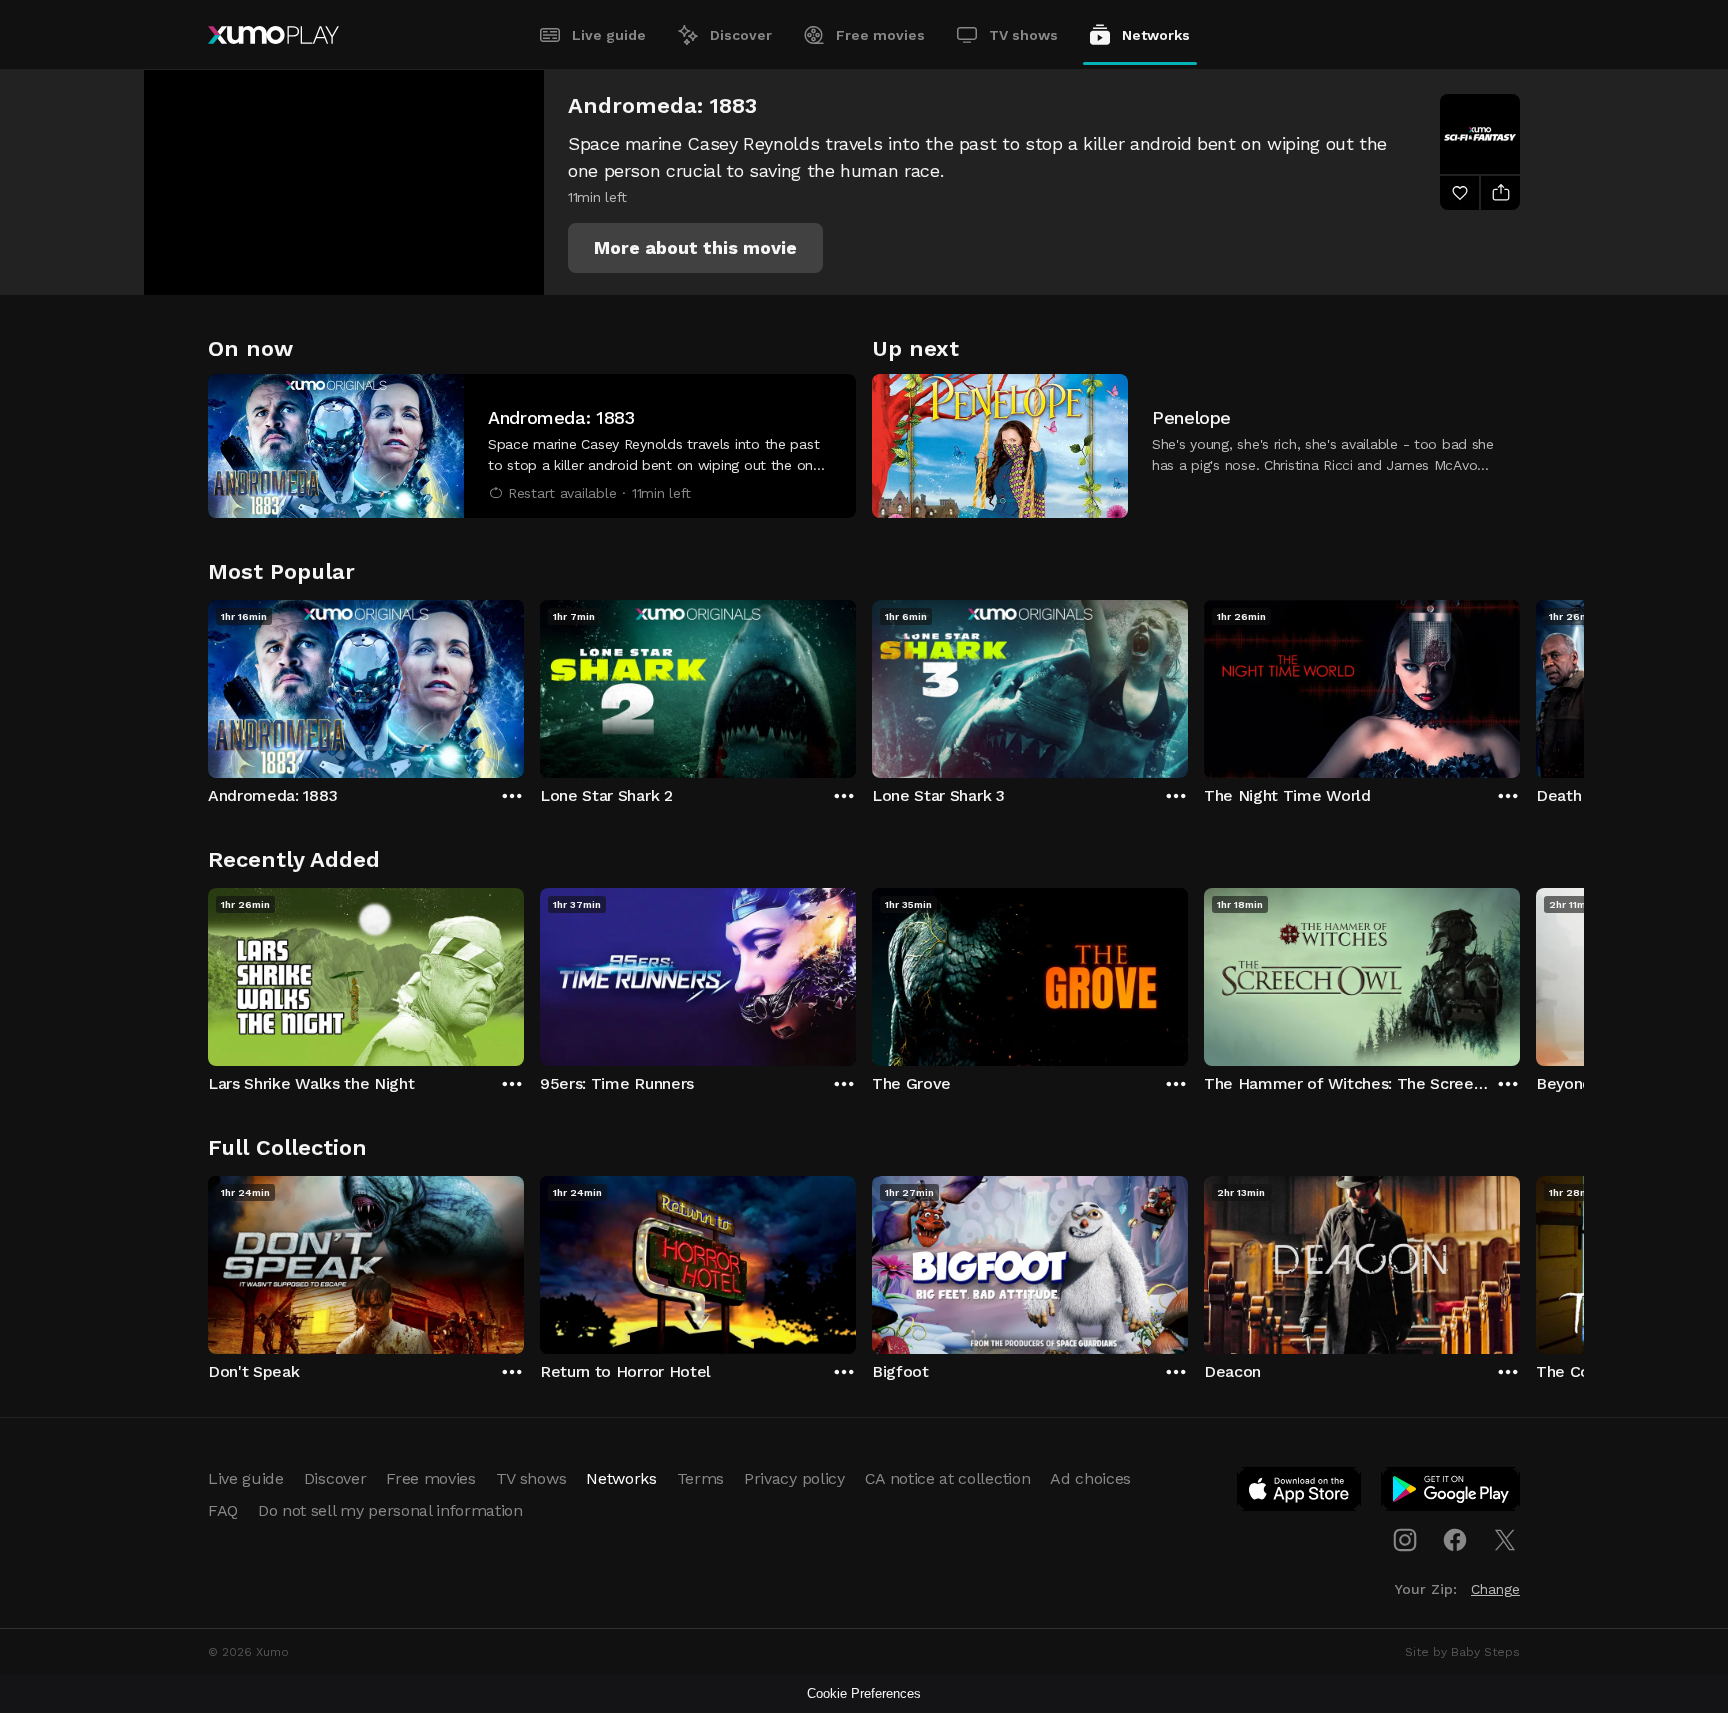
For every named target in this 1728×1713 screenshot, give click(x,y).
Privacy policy (794, 1478)
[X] (1505, 1540)
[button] (695, 248)
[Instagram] (1405, 1540)
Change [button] (1495, 1589)
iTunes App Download (1300, 1493)
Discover (741, 35)
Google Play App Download (1451, 1493)
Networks (1156, 35)
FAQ (223, 1510)
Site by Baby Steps (1462, 1652)
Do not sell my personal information (390, 1510)
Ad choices (1090, 1478)
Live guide (609, 35)
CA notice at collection (948, 1478)
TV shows (1023, 35)
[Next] (1520, 684)
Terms (700, 1478)
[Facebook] (1455, 1540)
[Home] (273, 35)
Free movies (880, 35)
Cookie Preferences (864, 1693)
